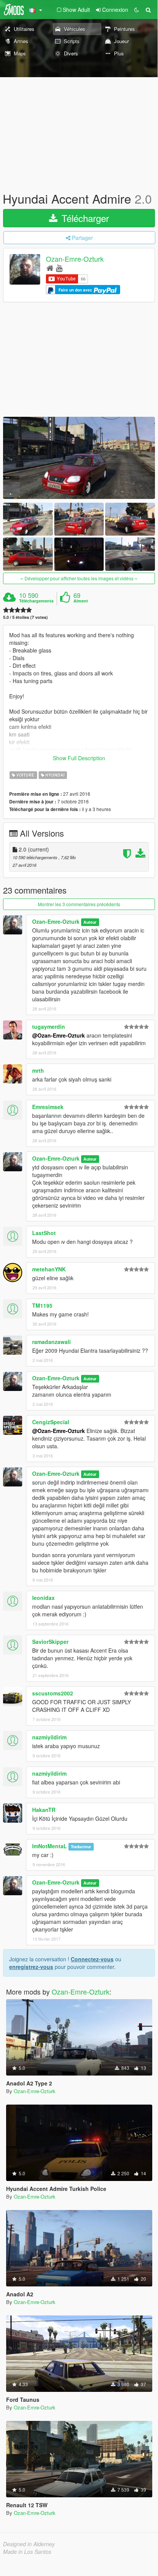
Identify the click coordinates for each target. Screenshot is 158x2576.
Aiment (81, 601)
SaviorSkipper (50, 1642)
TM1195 (42, 1305)
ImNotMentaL (50, 1846)
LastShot (44, 1233)
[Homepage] (50, 268)
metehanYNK (49, 1269)
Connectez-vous (92, 1959)
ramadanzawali (51, 1342)
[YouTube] (59, 268)
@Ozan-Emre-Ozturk (59, 1035)
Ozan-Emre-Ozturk (75, 259)
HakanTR (44, 1810)
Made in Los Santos (27, 2552)
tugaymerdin (49, 1027)
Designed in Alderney (29, 2544)
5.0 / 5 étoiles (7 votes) (25, 617)
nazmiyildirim (49, 1737)
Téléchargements (36, 601)
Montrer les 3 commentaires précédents (79, 904)
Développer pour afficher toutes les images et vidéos (79, 578)
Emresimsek (48, 1107)
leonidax (43, 1598)
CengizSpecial (51, 1422)
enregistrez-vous (31, 1967)
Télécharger (84, 218)
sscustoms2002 (53, 1693)
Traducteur (81, 1847)
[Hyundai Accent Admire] (79, 458)
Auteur (90, 922)
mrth (38, 1070)
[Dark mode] (137, 10)
